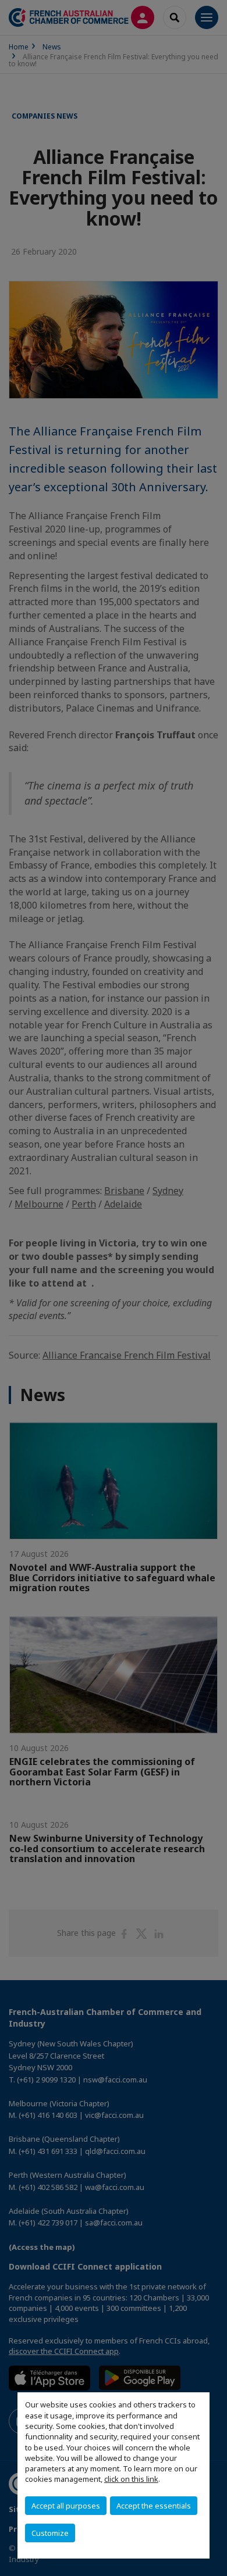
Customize (50, 2533)
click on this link (131, 2479)
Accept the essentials (154, 2506)
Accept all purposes (66, 2506)
